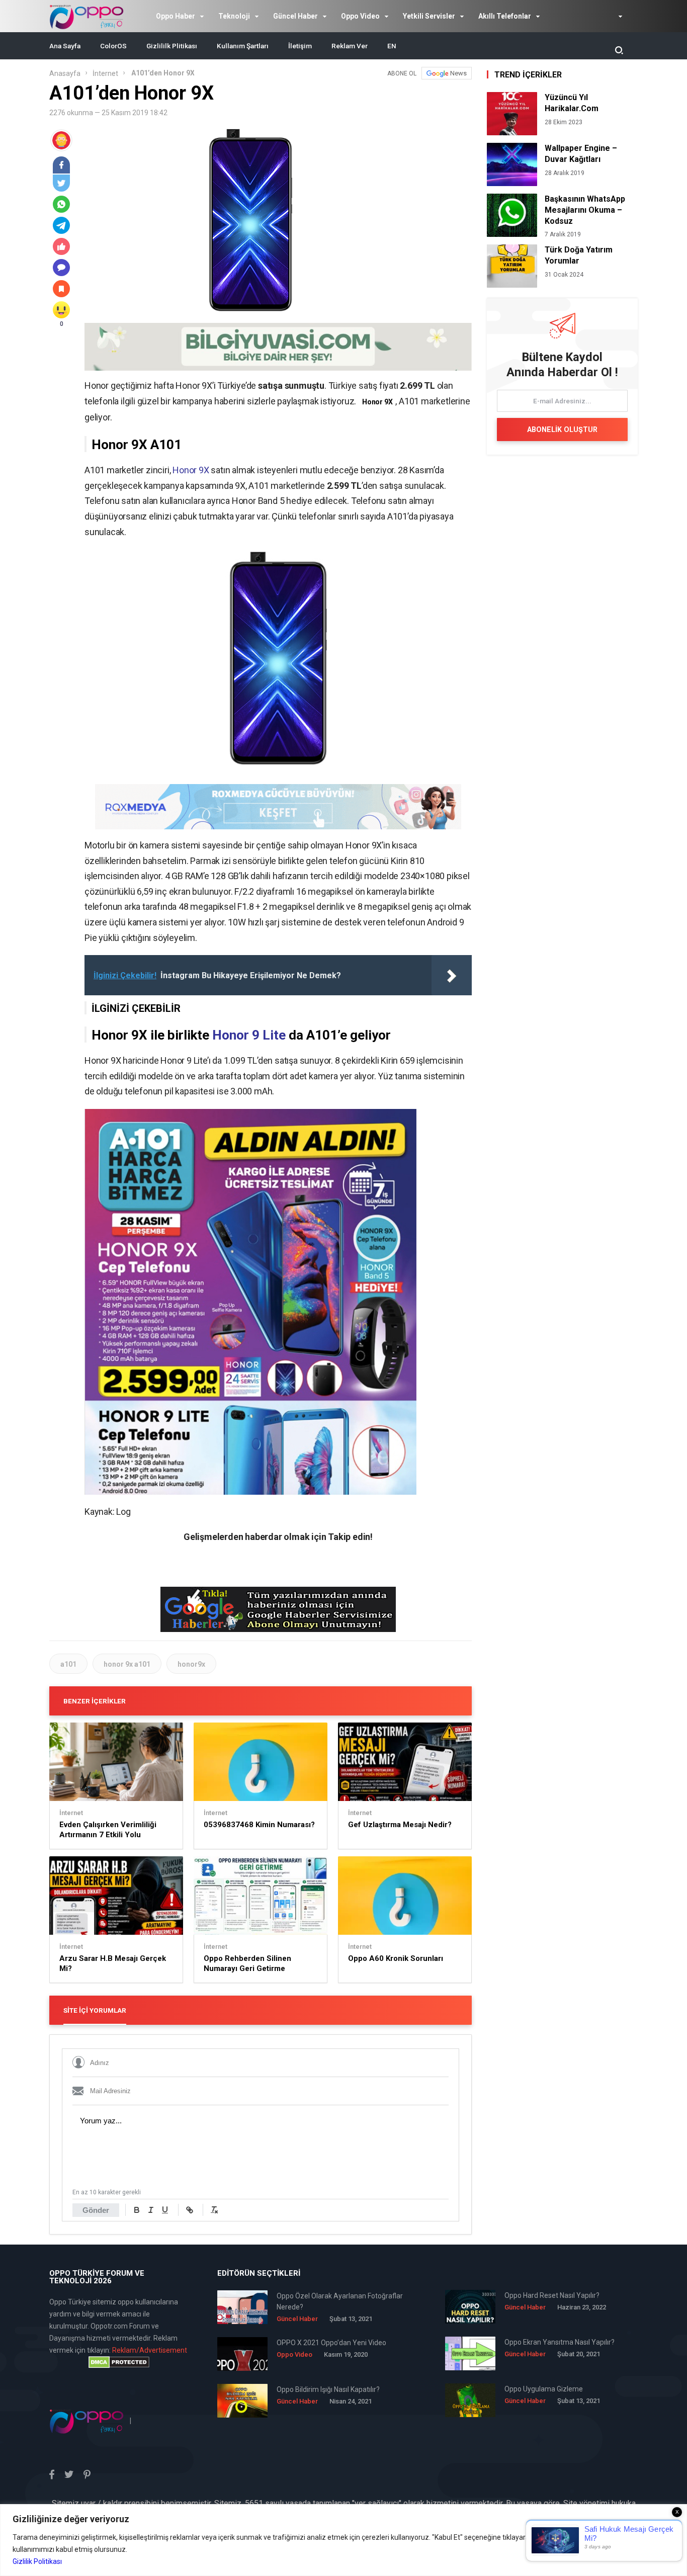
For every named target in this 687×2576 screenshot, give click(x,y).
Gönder (96, 2210)
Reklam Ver (350, 46)
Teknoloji (234, 16)
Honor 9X (191, 470)
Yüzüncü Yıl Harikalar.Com (572, 103)
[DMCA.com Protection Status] (119, 2362)
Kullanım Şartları (243, 46)
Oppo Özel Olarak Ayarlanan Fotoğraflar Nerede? (340, 2301)
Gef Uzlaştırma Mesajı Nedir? (400, 1825)
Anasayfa (65, 73)
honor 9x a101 (127, 1664)
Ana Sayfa (65, 46)
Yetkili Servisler (429, 16)
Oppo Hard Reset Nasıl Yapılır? (552, 2295)
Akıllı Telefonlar (505, 16)
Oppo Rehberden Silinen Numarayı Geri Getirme (247, 1963)
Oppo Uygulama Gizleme (544, 2389)
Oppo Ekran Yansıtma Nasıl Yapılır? (560, 2342)
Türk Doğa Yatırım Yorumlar (579, 255)
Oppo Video (360, 16)
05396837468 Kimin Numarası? (259, 1825)
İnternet (105, 73)
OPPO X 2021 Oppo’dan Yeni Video (331, 2343)
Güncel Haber (295, 16)
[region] (343, 2540)
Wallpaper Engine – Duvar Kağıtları (581, 154)
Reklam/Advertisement (150, 2350)
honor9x (191, 1664)
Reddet (589, 2549)
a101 (68, 1664)
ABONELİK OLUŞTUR (562, 430)
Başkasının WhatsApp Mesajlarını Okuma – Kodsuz (585, 210)
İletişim (300, 46)
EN (392, 46)
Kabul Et (647, 2549)
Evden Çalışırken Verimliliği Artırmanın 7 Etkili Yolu (108, 1830)
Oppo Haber (176, 16)
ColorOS (113, 46)
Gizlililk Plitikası (172, 46)
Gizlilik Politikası (37, 2561)
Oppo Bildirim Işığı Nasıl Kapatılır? (328, 2389)
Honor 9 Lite (249, 1035)
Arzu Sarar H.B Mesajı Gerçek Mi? (113, 1963)
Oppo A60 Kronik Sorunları (396, 1958)
